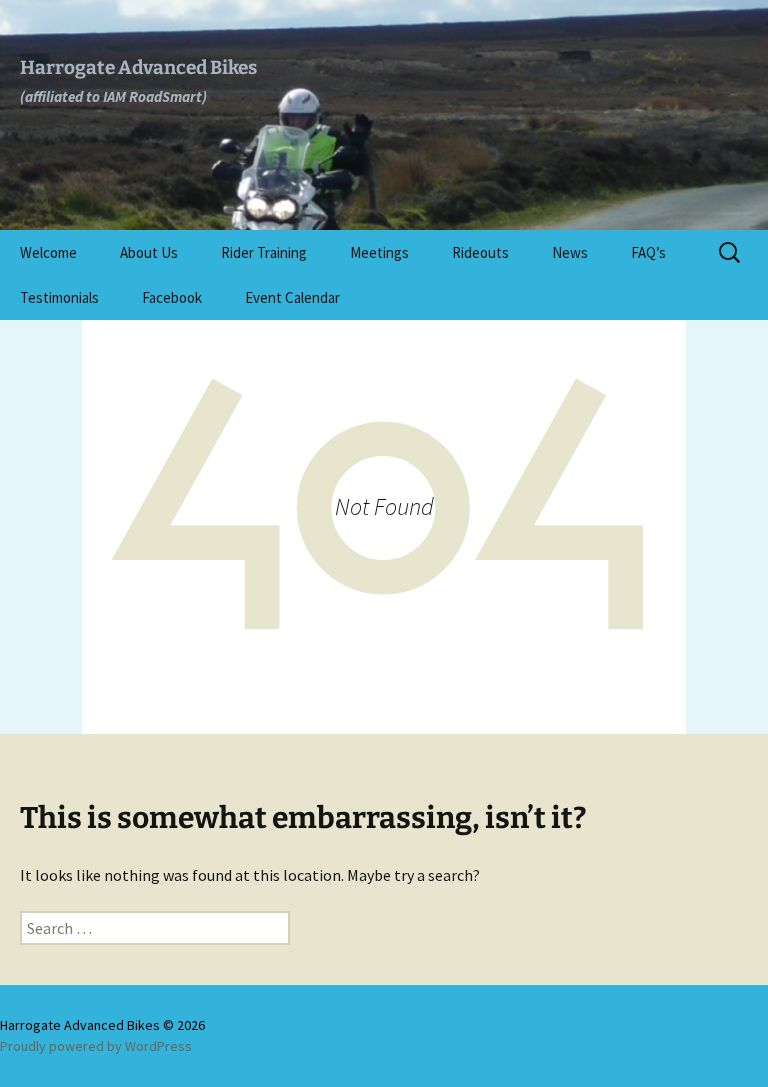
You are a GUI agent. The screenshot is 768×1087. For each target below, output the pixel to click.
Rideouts (480, 252)
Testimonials (59, 297)
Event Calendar (292, 297)
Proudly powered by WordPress (96, 1046)
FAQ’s (648, 252)
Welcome (48, 252)
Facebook (172, 297)
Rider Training (264, 252)
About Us (149, 252)
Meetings (379, 252)
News (570, 252)
